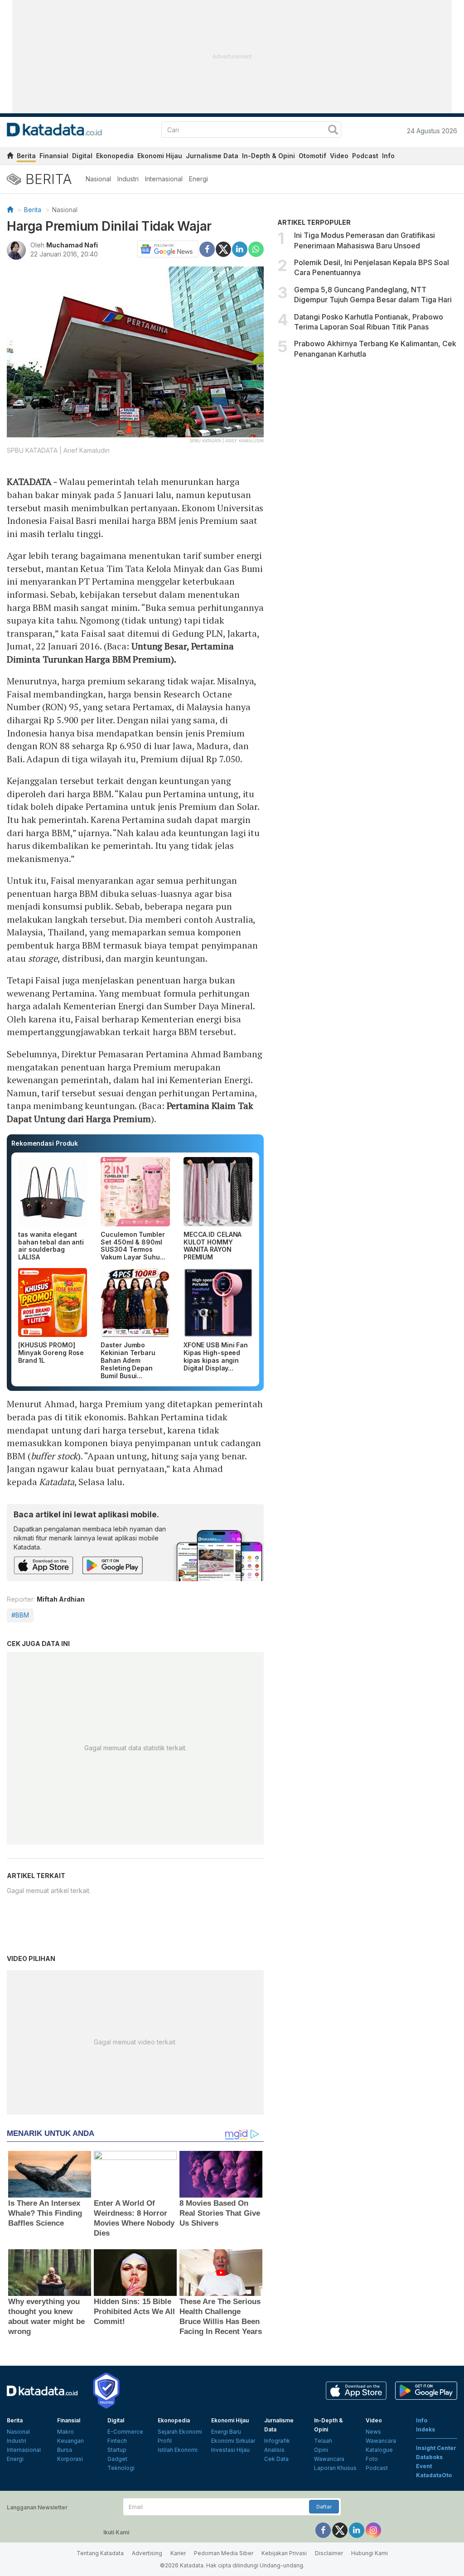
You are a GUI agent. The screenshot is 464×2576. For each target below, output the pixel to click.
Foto (372, 2459)
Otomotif (312, 156)
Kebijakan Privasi (284, 2553)
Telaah (323, 2441)
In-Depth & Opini (268, 156)
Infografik (277, 2441)
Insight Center (436, 2448)
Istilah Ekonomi (178, 2450)
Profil (165, 2441)
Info (388, 156)
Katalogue (379, 2450)
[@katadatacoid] (373, 2530)
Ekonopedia (115, 156)
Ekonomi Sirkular (233, 2441)
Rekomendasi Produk (45, 1143)
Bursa (65, 2450)
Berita (26, 156)
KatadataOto (434, 2475)
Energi (198, 179)
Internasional (164, 179)
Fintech (117, 2441)
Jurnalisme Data (212, 156)
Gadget (117, 2459)
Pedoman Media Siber (224, 2553)
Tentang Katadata (100, 2553)
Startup (117, 2450)
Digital (82, 156)
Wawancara (329, 2459)
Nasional (98, 179)
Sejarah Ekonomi (180, 2432)
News (373, 2432)
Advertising (147, 2553)
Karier (178, 2553)
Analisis (274, 2450)
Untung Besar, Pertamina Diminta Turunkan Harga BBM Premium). (120, 653)
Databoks (429, 2457)
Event (424, 2466)
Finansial (54, 156)
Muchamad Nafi (72, 245)
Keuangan (70, 2441)
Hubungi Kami (370, 2553)
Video (339, 156)
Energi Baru (226, 2432)
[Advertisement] (367, 441)
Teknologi (121, 2468)
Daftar (324, 2507)
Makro (65, 2432)
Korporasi (70, 2459)
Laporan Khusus (335, 2468)
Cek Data (276, 2459)
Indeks (425, 2429)
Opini (321, 2450)
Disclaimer (329, 2553)
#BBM (20, 1615)
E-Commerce (125, 2432)
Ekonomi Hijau (160, 156)
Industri (128, 179)
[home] (10, 157)
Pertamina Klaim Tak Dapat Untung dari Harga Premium (130, 1112)
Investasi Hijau (230, 2450)
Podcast (365, 156)
